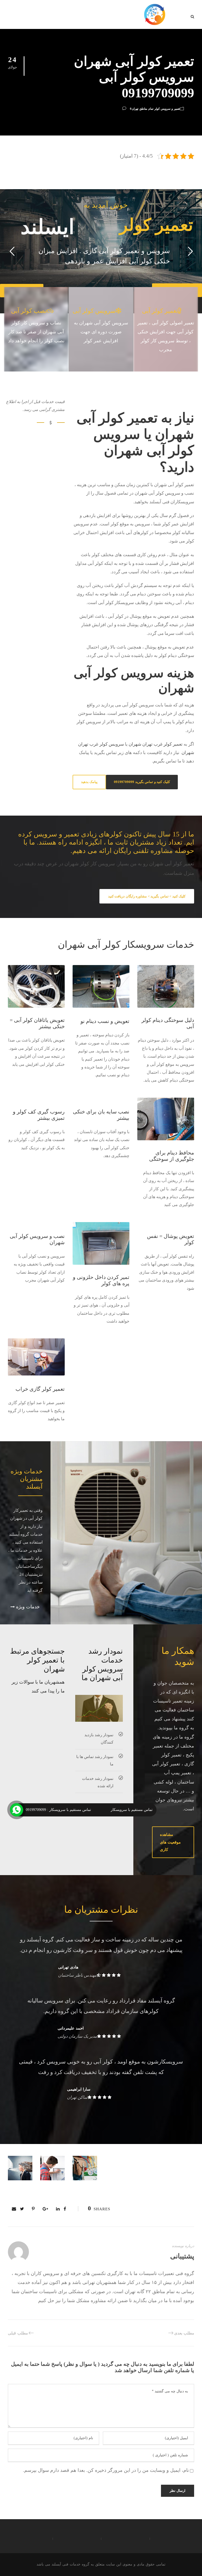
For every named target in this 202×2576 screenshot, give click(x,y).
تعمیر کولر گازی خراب (40, 1389)
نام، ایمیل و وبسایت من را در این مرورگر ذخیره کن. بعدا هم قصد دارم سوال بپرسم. (106, 2470)
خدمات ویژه (27, 1607)
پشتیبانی (182, 2256)
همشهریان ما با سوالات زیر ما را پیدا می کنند (38, 1686)
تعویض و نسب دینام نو (105, 1021)
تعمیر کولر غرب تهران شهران (156, 744)
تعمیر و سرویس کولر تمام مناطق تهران (156, 109)
